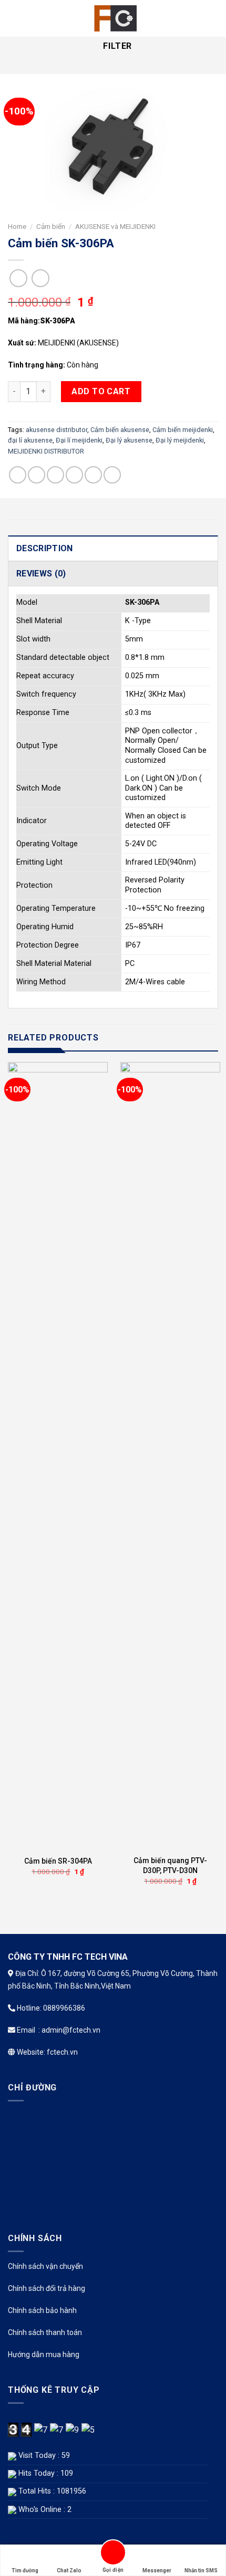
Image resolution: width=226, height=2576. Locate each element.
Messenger (157, 2570)
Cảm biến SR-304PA (58, 1861)
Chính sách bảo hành (42, 2310)
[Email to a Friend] (74, 475)
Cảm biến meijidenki (183, 430)
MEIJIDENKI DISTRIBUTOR (46, 451)
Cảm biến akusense (120, 430)
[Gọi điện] (113, 2554)
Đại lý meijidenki (180, 440)
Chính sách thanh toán (45, 2332)
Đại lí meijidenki (79, 440)
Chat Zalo (69, 2570)
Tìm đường (25, 2570)
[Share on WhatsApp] (18, 475)
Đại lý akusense (129, 440)
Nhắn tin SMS (201, 2570)
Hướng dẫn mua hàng (44, 2354)
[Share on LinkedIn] (112, 475)
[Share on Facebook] (37, 475)
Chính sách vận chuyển (45, 2266)
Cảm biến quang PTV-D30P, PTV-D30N (170, 1865)
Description (45, 548)
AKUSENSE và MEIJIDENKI (115, 226)
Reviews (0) (41, 574)
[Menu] (14, 18)
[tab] (113, 548)
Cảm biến (51, 226)
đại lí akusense (30, 440)
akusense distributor (56, 430)
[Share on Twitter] (55, 475)
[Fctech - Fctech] (113, 18)
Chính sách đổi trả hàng (47, 2288)
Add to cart (101, 391)
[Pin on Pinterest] (93, 475)
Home (17, 226)
